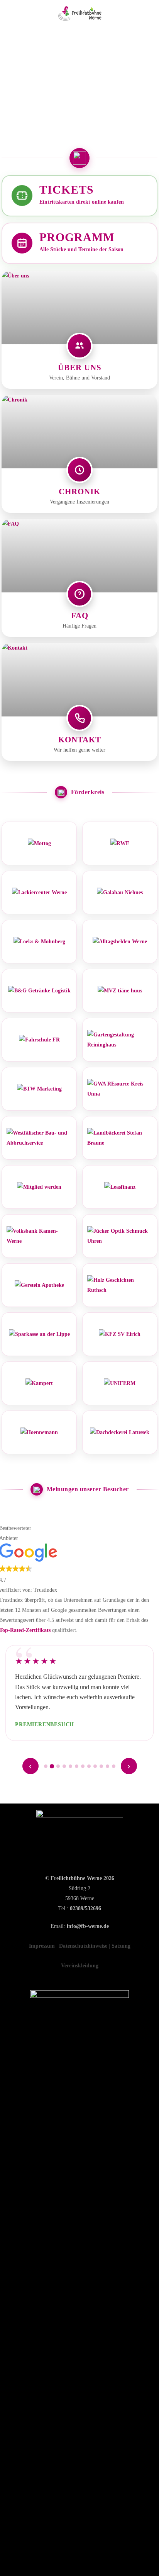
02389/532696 (85, 1908)
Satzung (121, 1946)
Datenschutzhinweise (83, 1946)
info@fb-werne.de (88, 1926)
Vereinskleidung (80, 1966)
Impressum (42, 1946)
